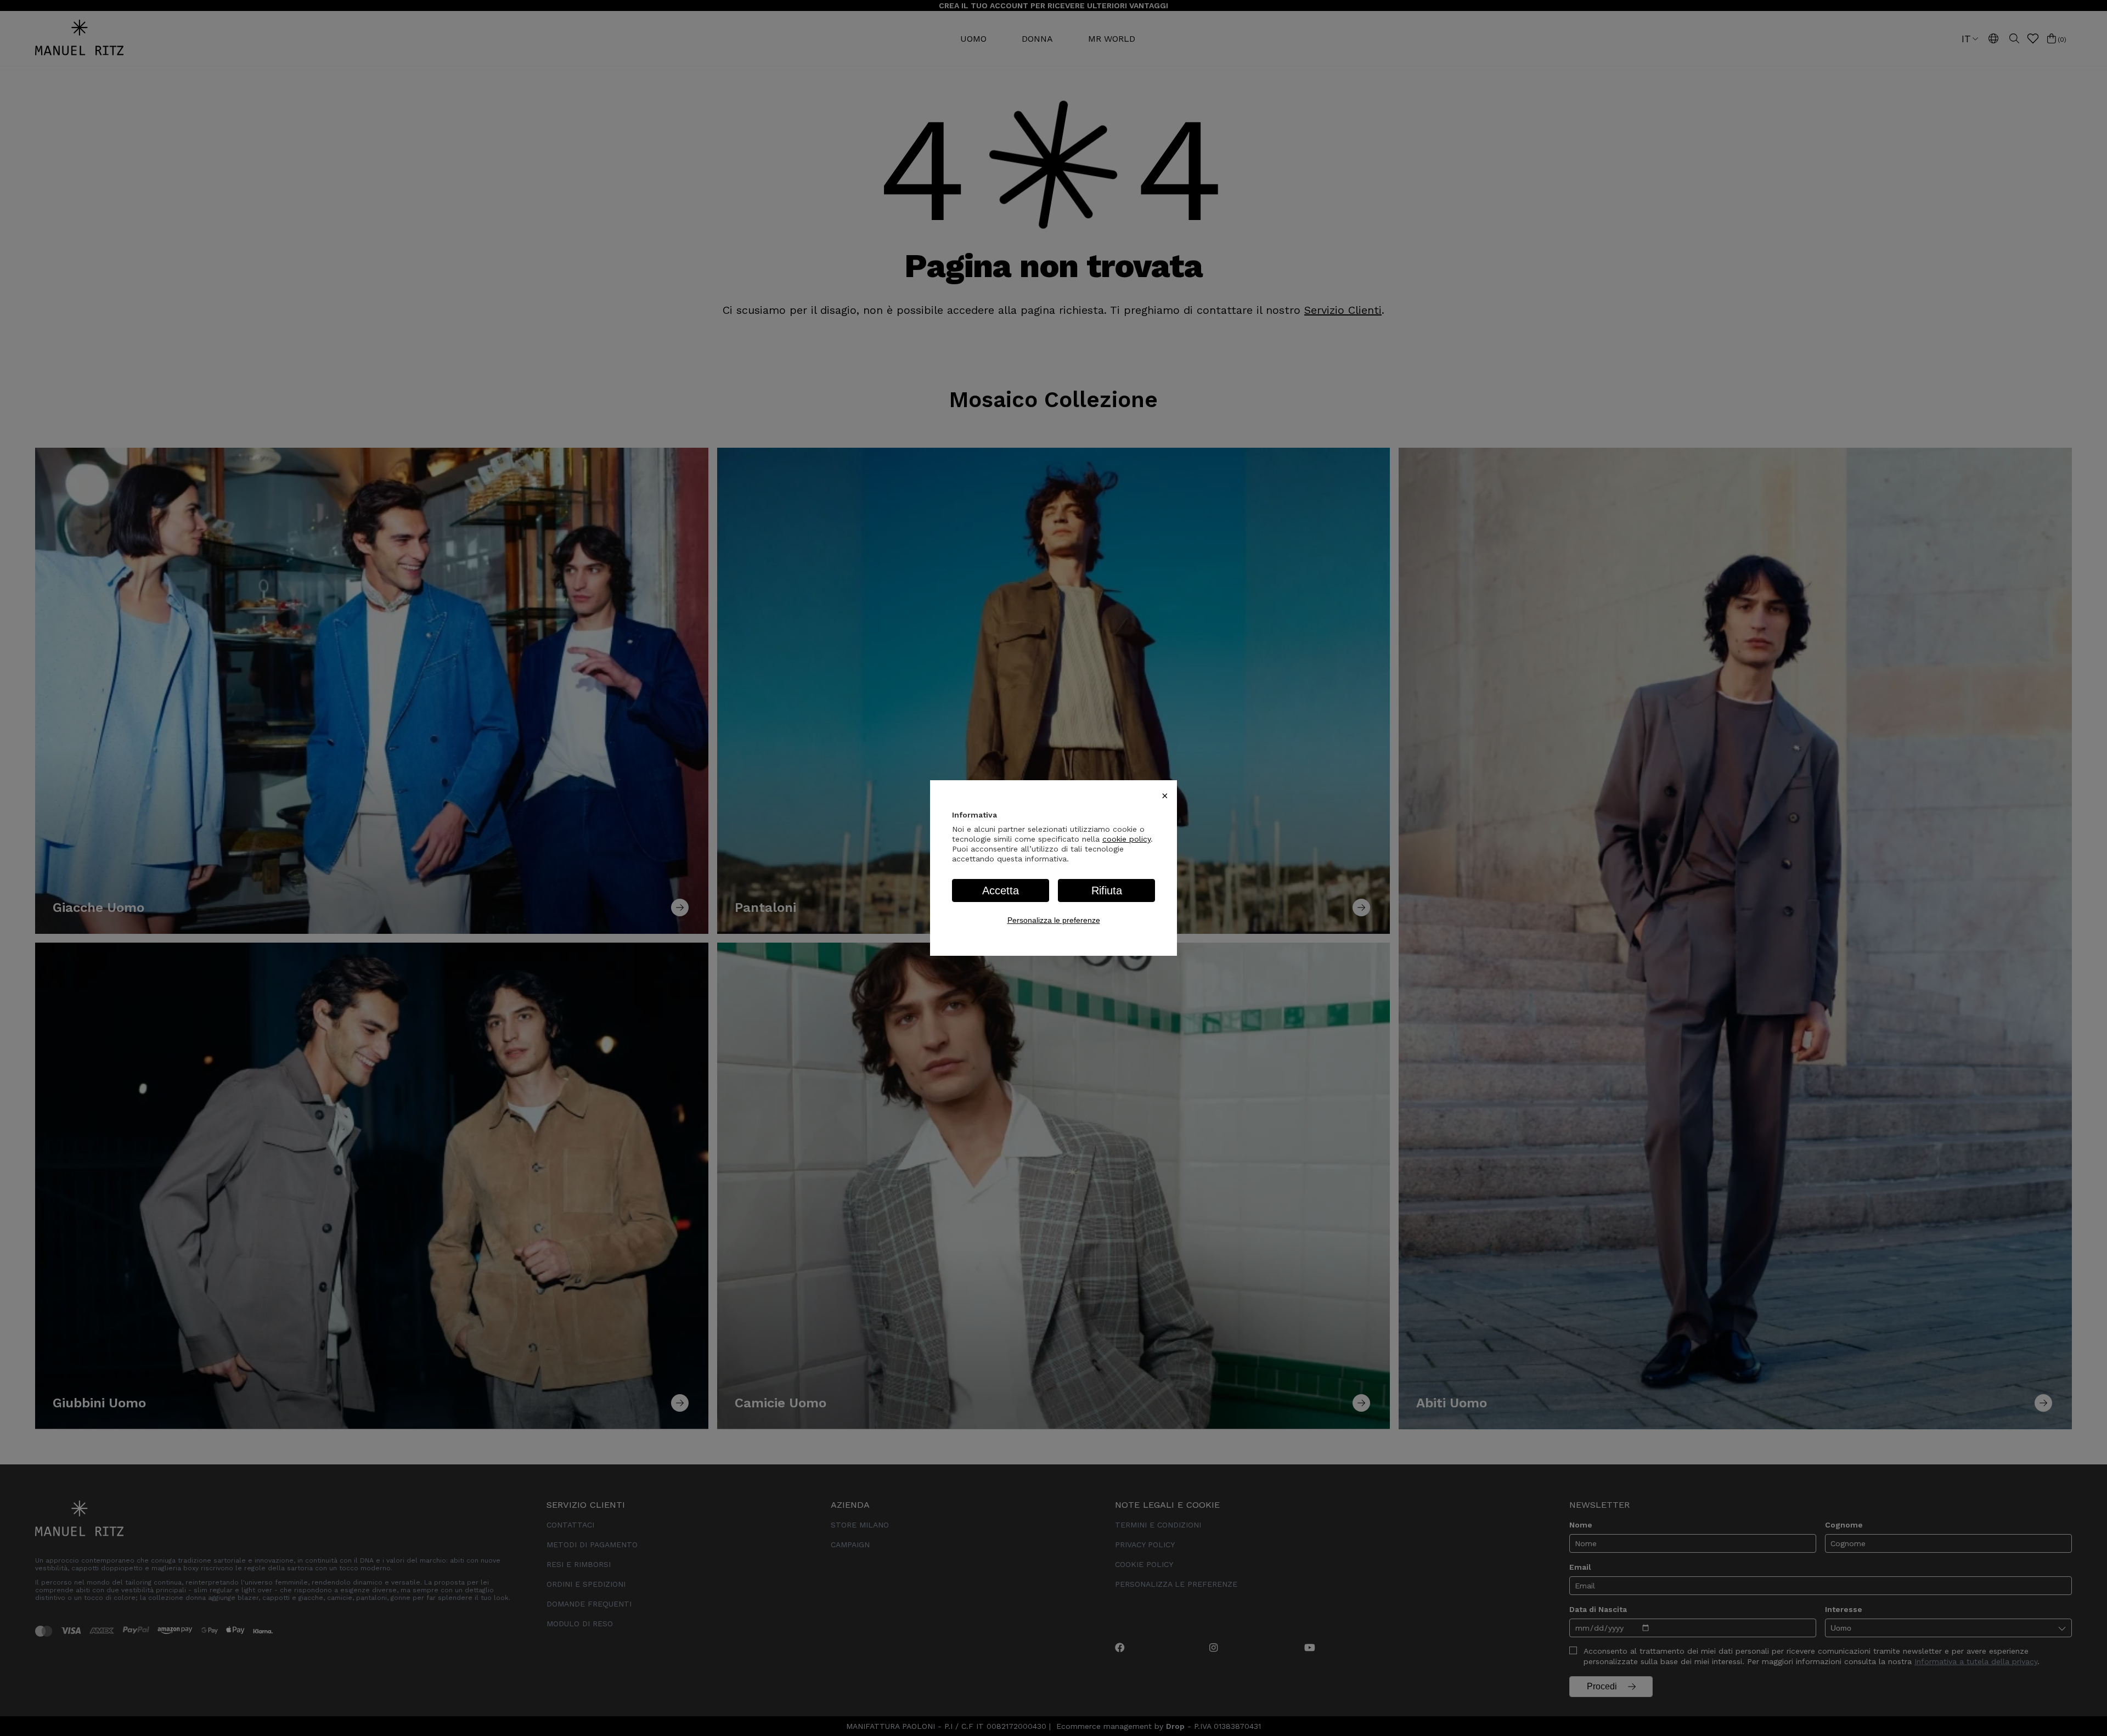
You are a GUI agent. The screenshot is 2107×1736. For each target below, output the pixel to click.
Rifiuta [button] (1107, 890)
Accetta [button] (1001, 890)
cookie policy (1126, 839)
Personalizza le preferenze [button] (1054, 920)
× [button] (1165, 796)
